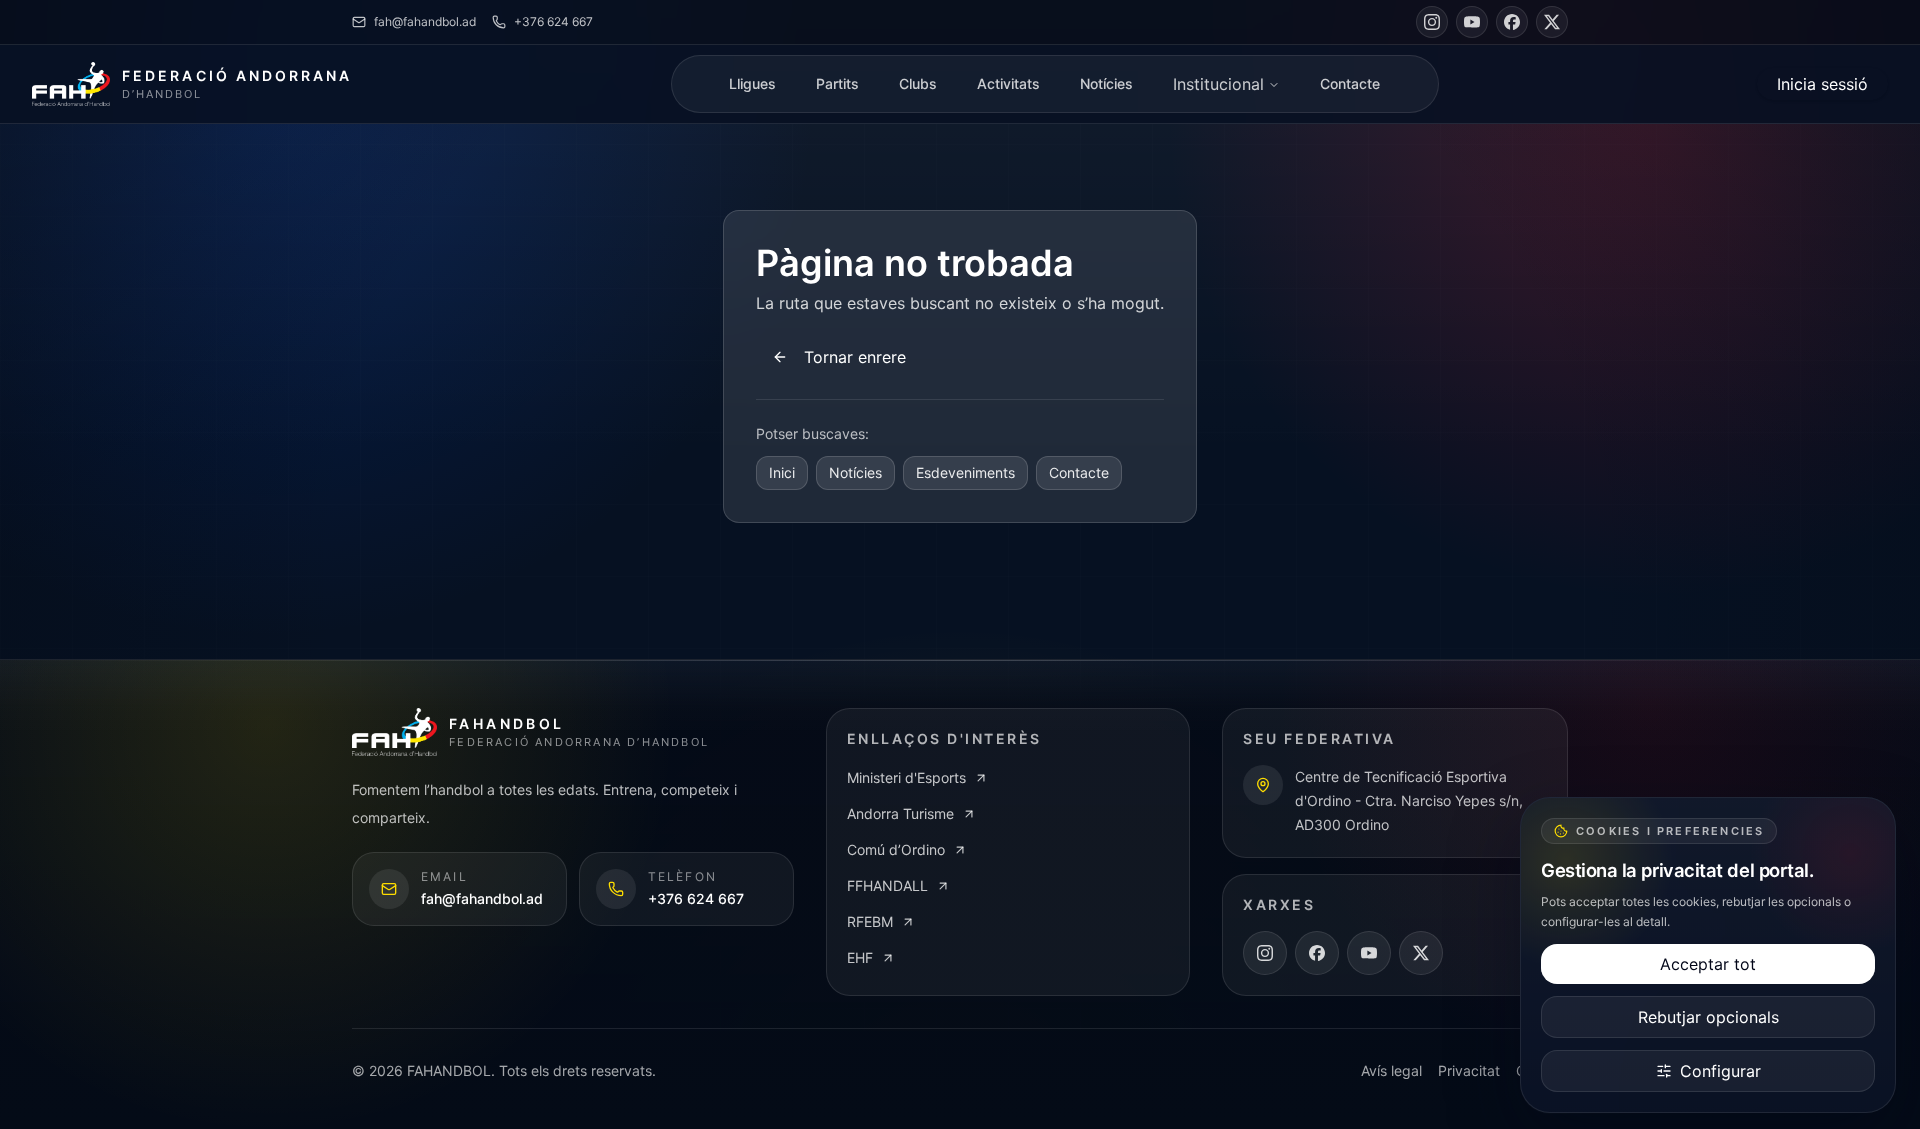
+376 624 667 (553, 21)
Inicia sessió (1822, 84)
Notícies (1106, 83)
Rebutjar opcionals (1708, 1017)
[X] (1552, 22)
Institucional (1218, 84)
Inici (782, 472)
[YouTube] (1472, 22)
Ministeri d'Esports (906, 777)
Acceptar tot (1708, 964)
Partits (837, 83)
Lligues (752, 83)
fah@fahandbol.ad (425, 21)
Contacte (1350, 83)
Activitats (1008, 83)
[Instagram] (1432, 22)
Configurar (1720, 1071)
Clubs (918, 83)
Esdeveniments (965, 472)
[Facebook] (1512, 22)
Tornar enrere (855, 357)
